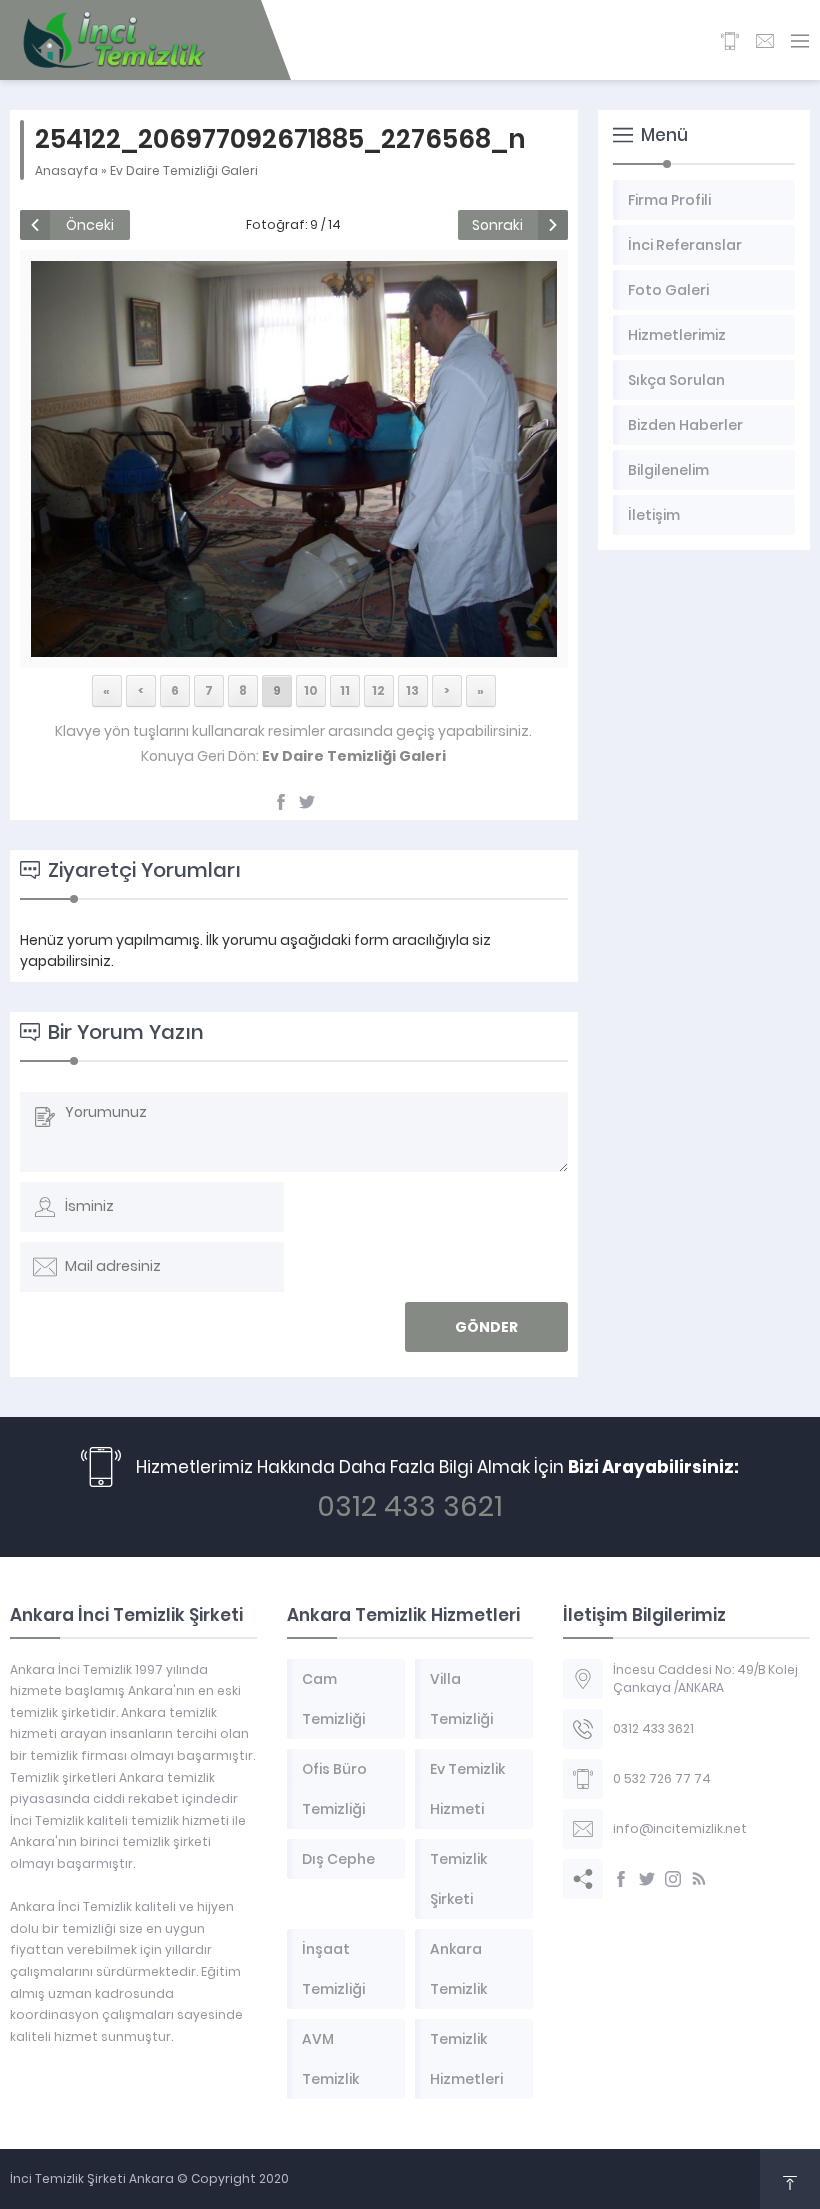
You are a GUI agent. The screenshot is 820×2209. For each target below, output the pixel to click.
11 (345, 690)
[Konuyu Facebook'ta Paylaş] (281, 802)
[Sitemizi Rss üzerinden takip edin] (699, 1879)
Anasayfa (66, 170)
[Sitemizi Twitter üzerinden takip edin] (647, 1879)
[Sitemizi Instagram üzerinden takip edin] (673, 1879)
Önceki (90, 225)
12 (378, 690)
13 (412, 690)
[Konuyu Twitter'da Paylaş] (307, 802)
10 (311, 690)
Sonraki (497, 225)
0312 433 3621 (410, 1506)
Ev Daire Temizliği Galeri (184, 170)
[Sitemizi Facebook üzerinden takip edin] (621, 1879)
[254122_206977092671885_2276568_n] (294, 646)
